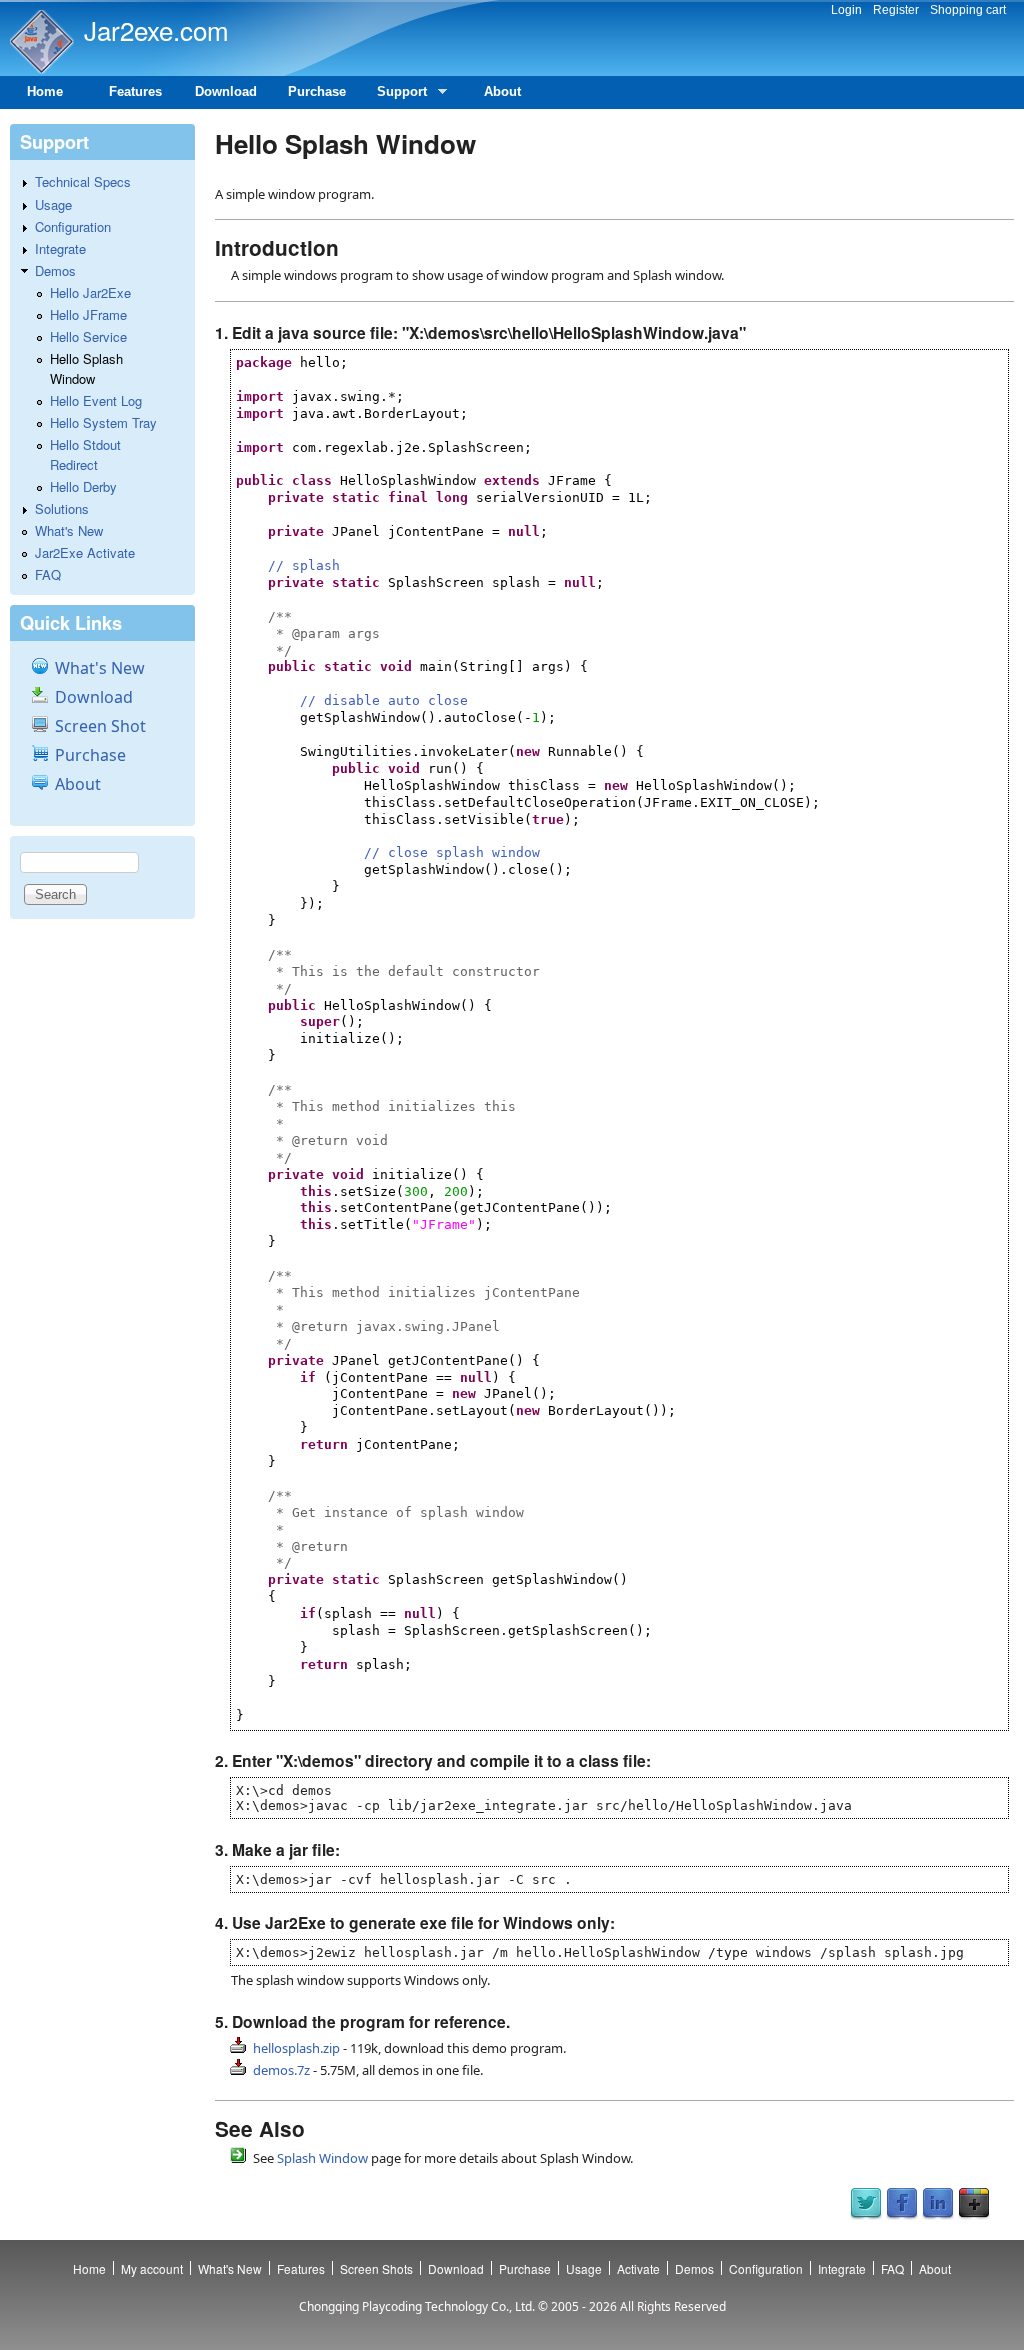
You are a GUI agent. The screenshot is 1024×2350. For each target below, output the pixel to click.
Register (896, 10)
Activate (638, 2268)
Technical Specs (83, 181)
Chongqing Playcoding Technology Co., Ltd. (417, 2306)
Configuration (73, 226)
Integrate (60, 248)
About (502, 91)
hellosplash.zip (296, 2048)
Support (394, 96)
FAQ (48, 574)
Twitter (866, 2204)
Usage (53, 204)
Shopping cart (968, 10)
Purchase (317, 91)
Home (45, 91)
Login (846, 10)
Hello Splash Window (86, 368)
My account (152, 2268)
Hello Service (88, 336)
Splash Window (322, 2158)
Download (226, 91)
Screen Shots (376, 2268)
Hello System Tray (103, 422)
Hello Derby (83, 486)
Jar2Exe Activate (85, 552)
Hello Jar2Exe (90, 292)
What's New (69, 530)
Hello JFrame (88, 314)
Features (135, 91)
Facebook (902, 2204)
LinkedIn (938, 2204)
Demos (55, 270)
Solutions (62, 508)
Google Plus (974, 2204)
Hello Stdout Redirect (85, 454)
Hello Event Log (96, 400)
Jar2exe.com (156, 29)
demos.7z (281, 2070)
